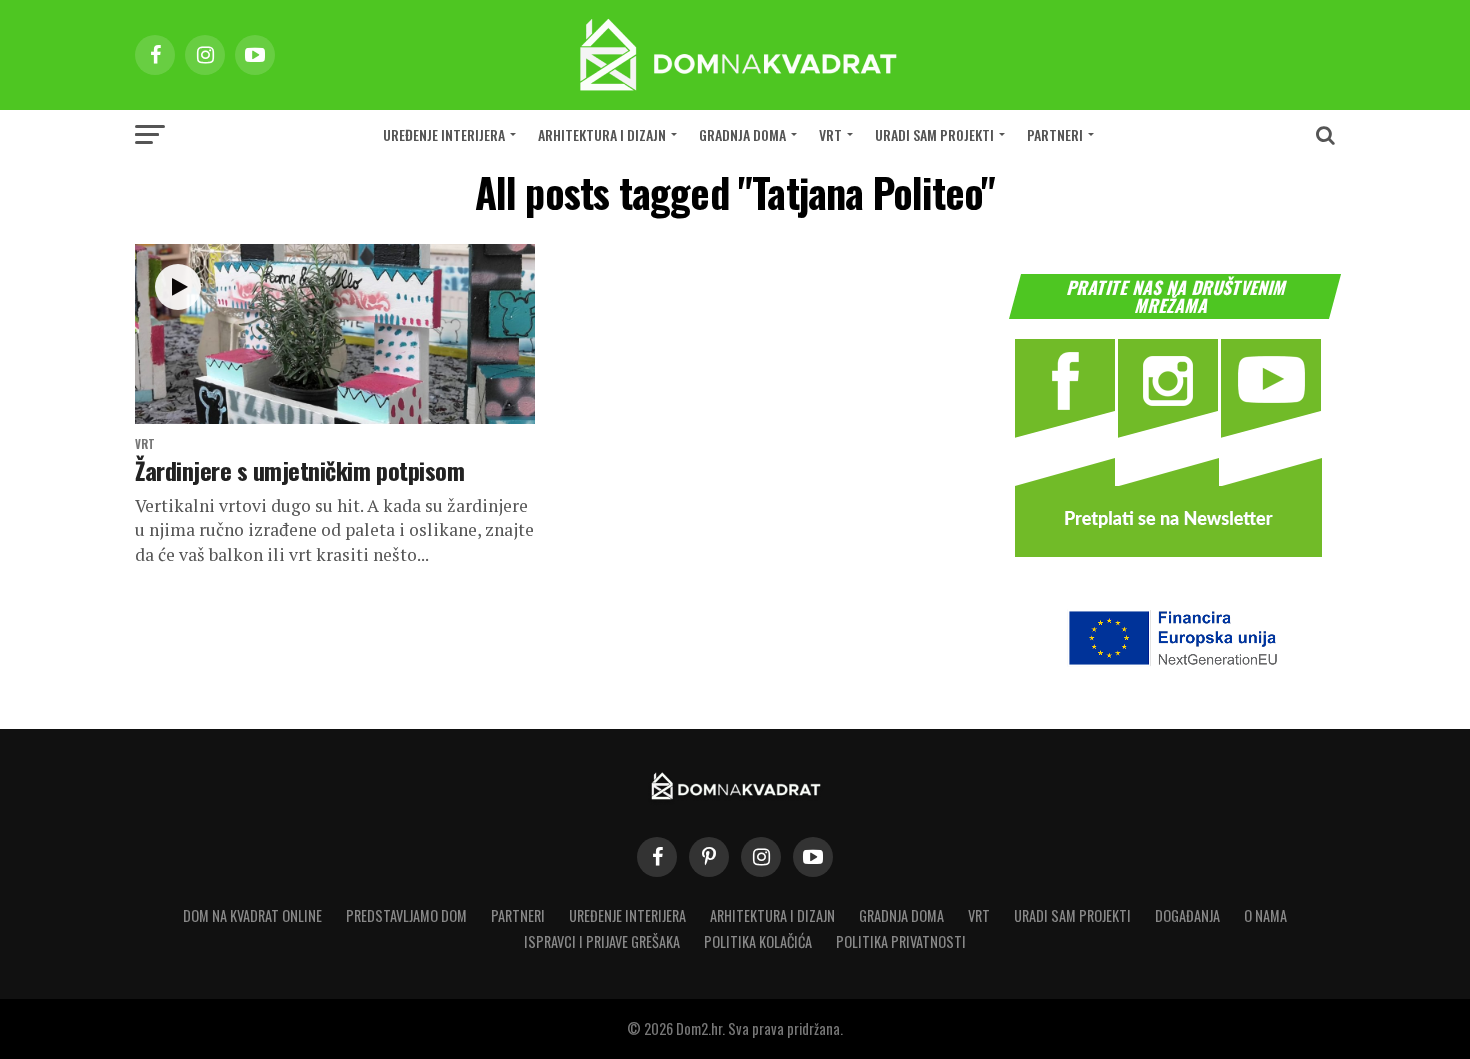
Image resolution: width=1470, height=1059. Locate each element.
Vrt (830, 134)
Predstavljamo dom (406, 915)
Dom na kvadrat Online (252, 915)
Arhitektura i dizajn (602, 134)
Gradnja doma (742, 134)
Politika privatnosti (901, 941)
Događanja (1187, 915)
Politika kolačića (758, 941)
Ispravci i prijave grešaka (602, 941)
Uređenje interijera (444, 134)
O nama (1265, 915)
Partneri (1055, 134)
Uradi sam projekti (934, 134)
